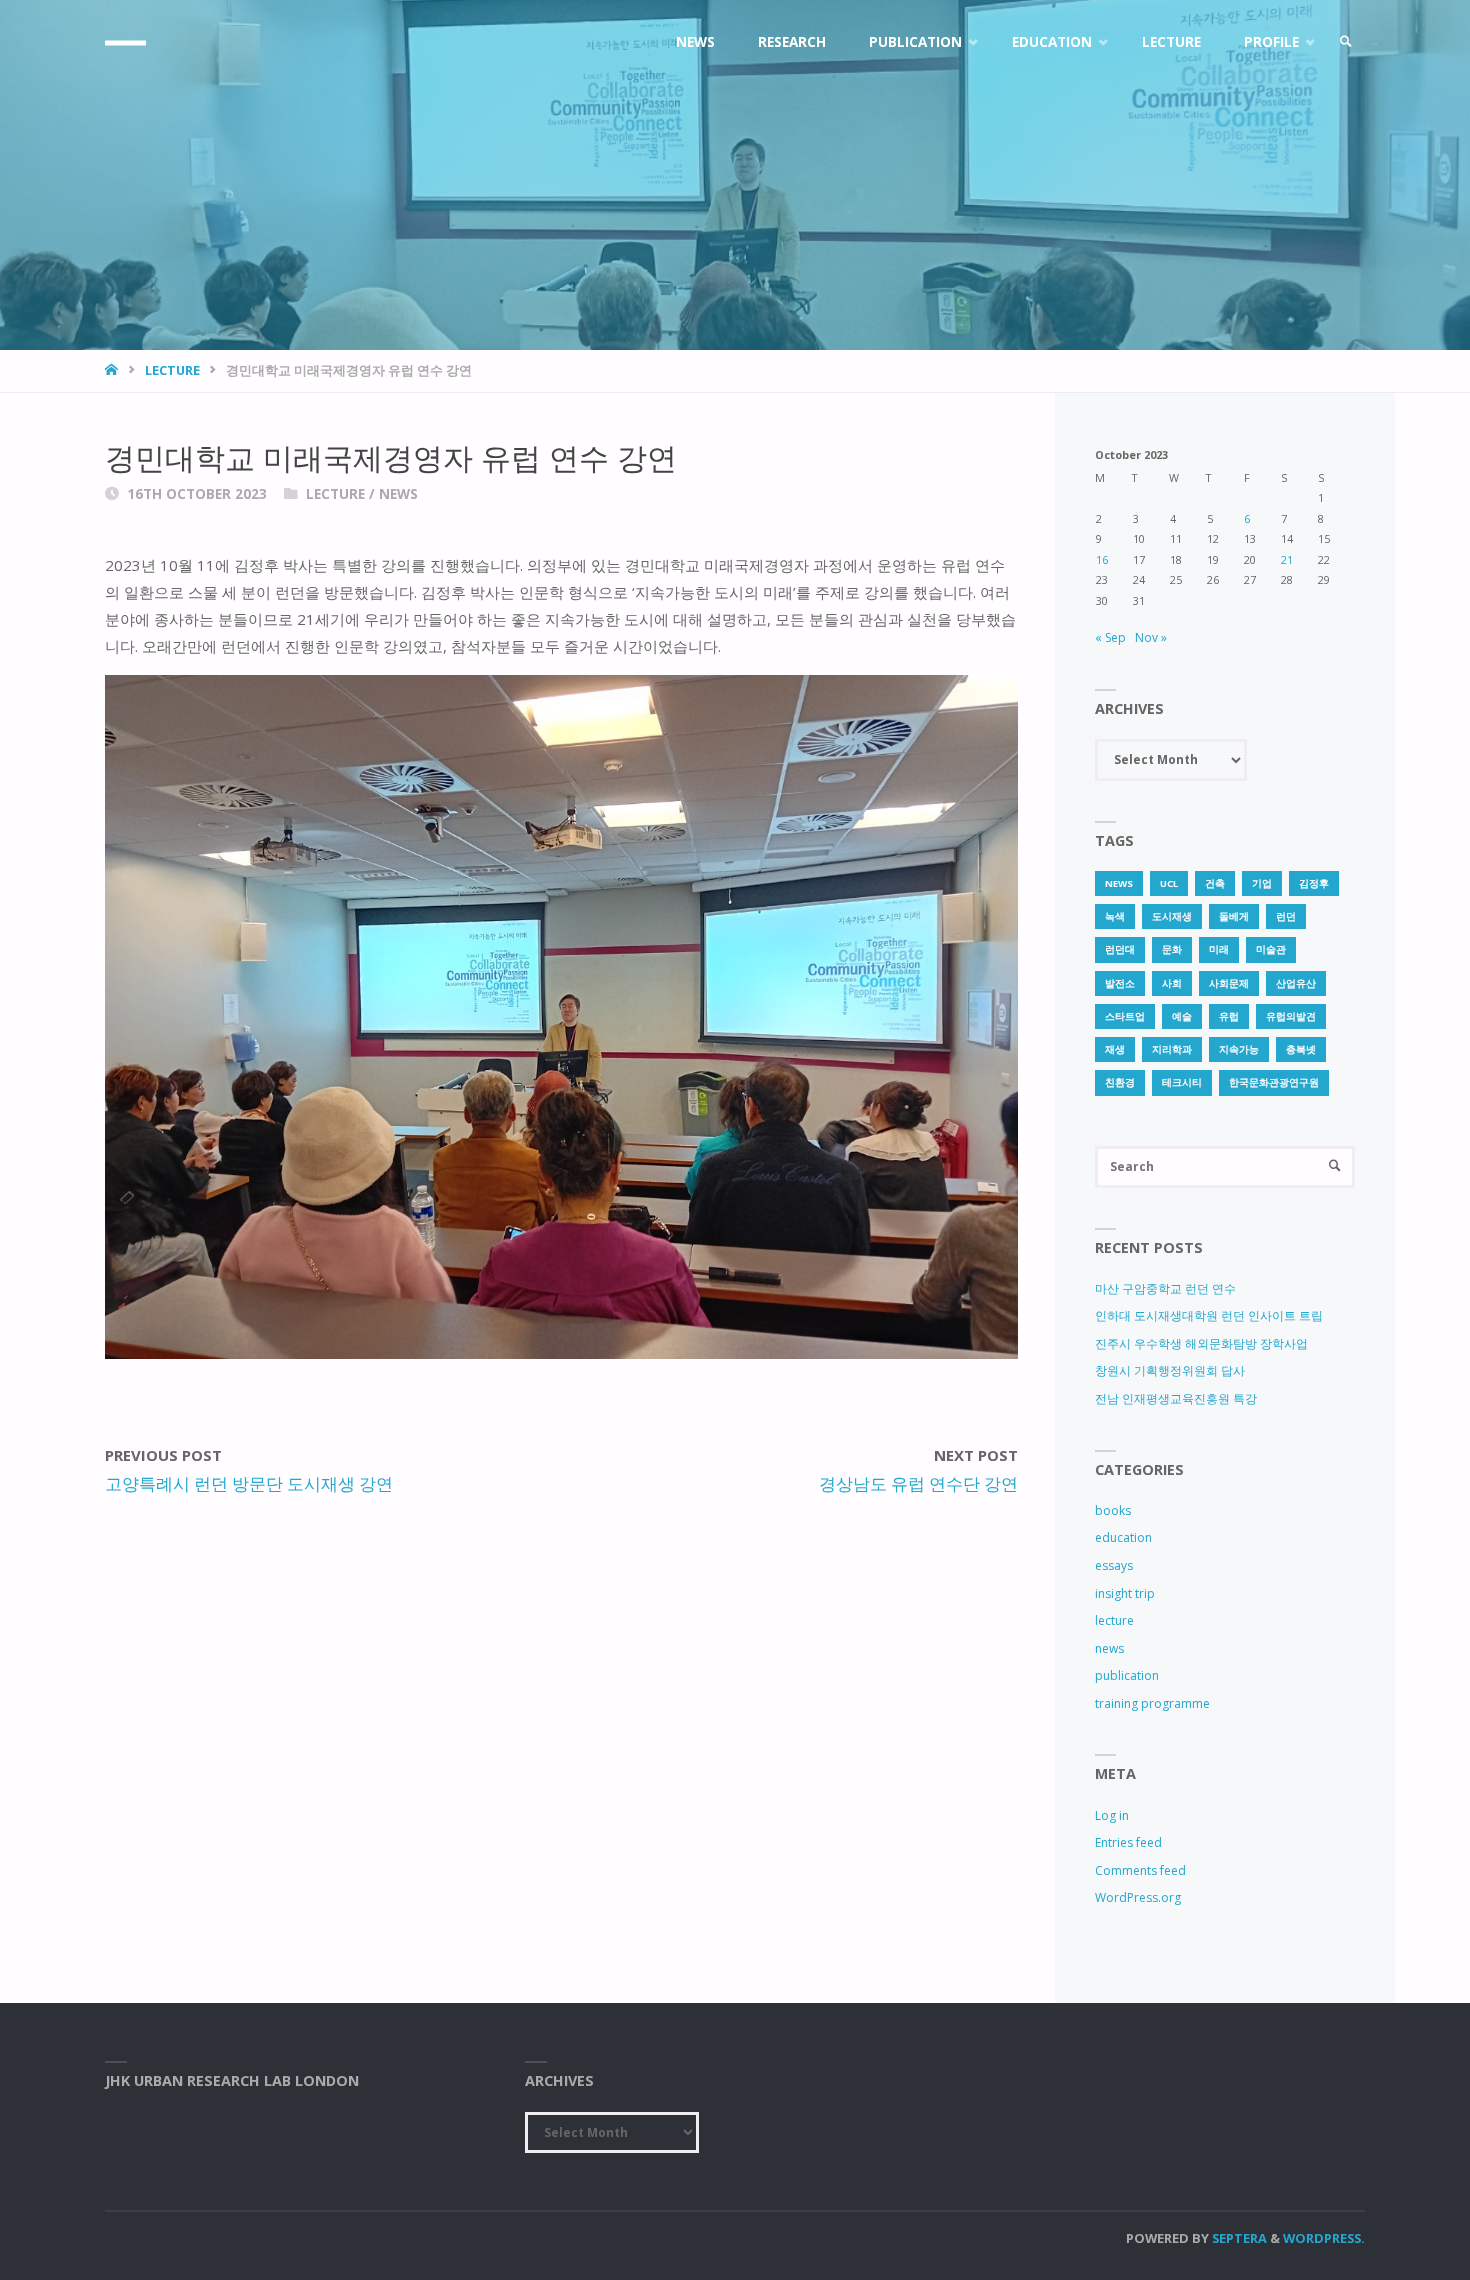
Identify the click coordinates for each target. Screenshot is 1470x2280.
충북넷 (1301, 1049)
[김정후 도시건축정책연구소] (125, 42)
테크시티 (1182, 1082)
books (1113, 1510)
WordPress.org (1138, 1897)
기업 (1262, 883)
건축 (1215, 883)
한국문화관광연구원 (1274, 1082)
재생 (1115, 1049)
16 (1102, 559)
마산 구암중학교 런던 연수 (1165, 1288)
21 (1287, 559)
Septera (1238, 2238)
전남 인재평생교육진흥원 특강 (1176, 1398)
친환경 (1120, 1082)
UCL (1169, 883)
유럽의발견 (1291, 1016)
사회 (1172, 983)
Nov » (1151, 637)
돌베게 (1234, 916)
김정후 (1314, 883)
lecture (172, 370)
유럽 (1229, 1016)
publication (1127, 1675)
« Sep (1110, 637)
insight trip (1125, 1593)
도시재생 (1172, 916)
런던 (1286, 916)
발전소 (1120, 983)
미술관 (1271, 949)
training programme (1152, 1703)
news (398, 494)
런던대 (1120, 949)
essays (1114, 1565)
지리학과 (1172, 1049)
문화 (1172, 949)
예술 (1182, 1016)
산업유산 (1296, 983)
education (1123, 1537)
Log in (1112, 1815)
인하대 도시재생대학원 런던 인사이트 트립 (1209, 1315)
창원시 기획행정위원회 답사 (1170, 1370)
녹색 (1115, 916)
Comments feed (1140, 1870)
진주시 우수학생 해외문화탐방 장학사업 (1201, 1343)
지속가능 (1239, 1049)
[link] (1346, 42)
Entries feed (1128, 1842)
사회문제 (1229, 983)
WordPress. (1324, 2238)
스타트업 (1125, 1016)
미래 (1219, 949)
